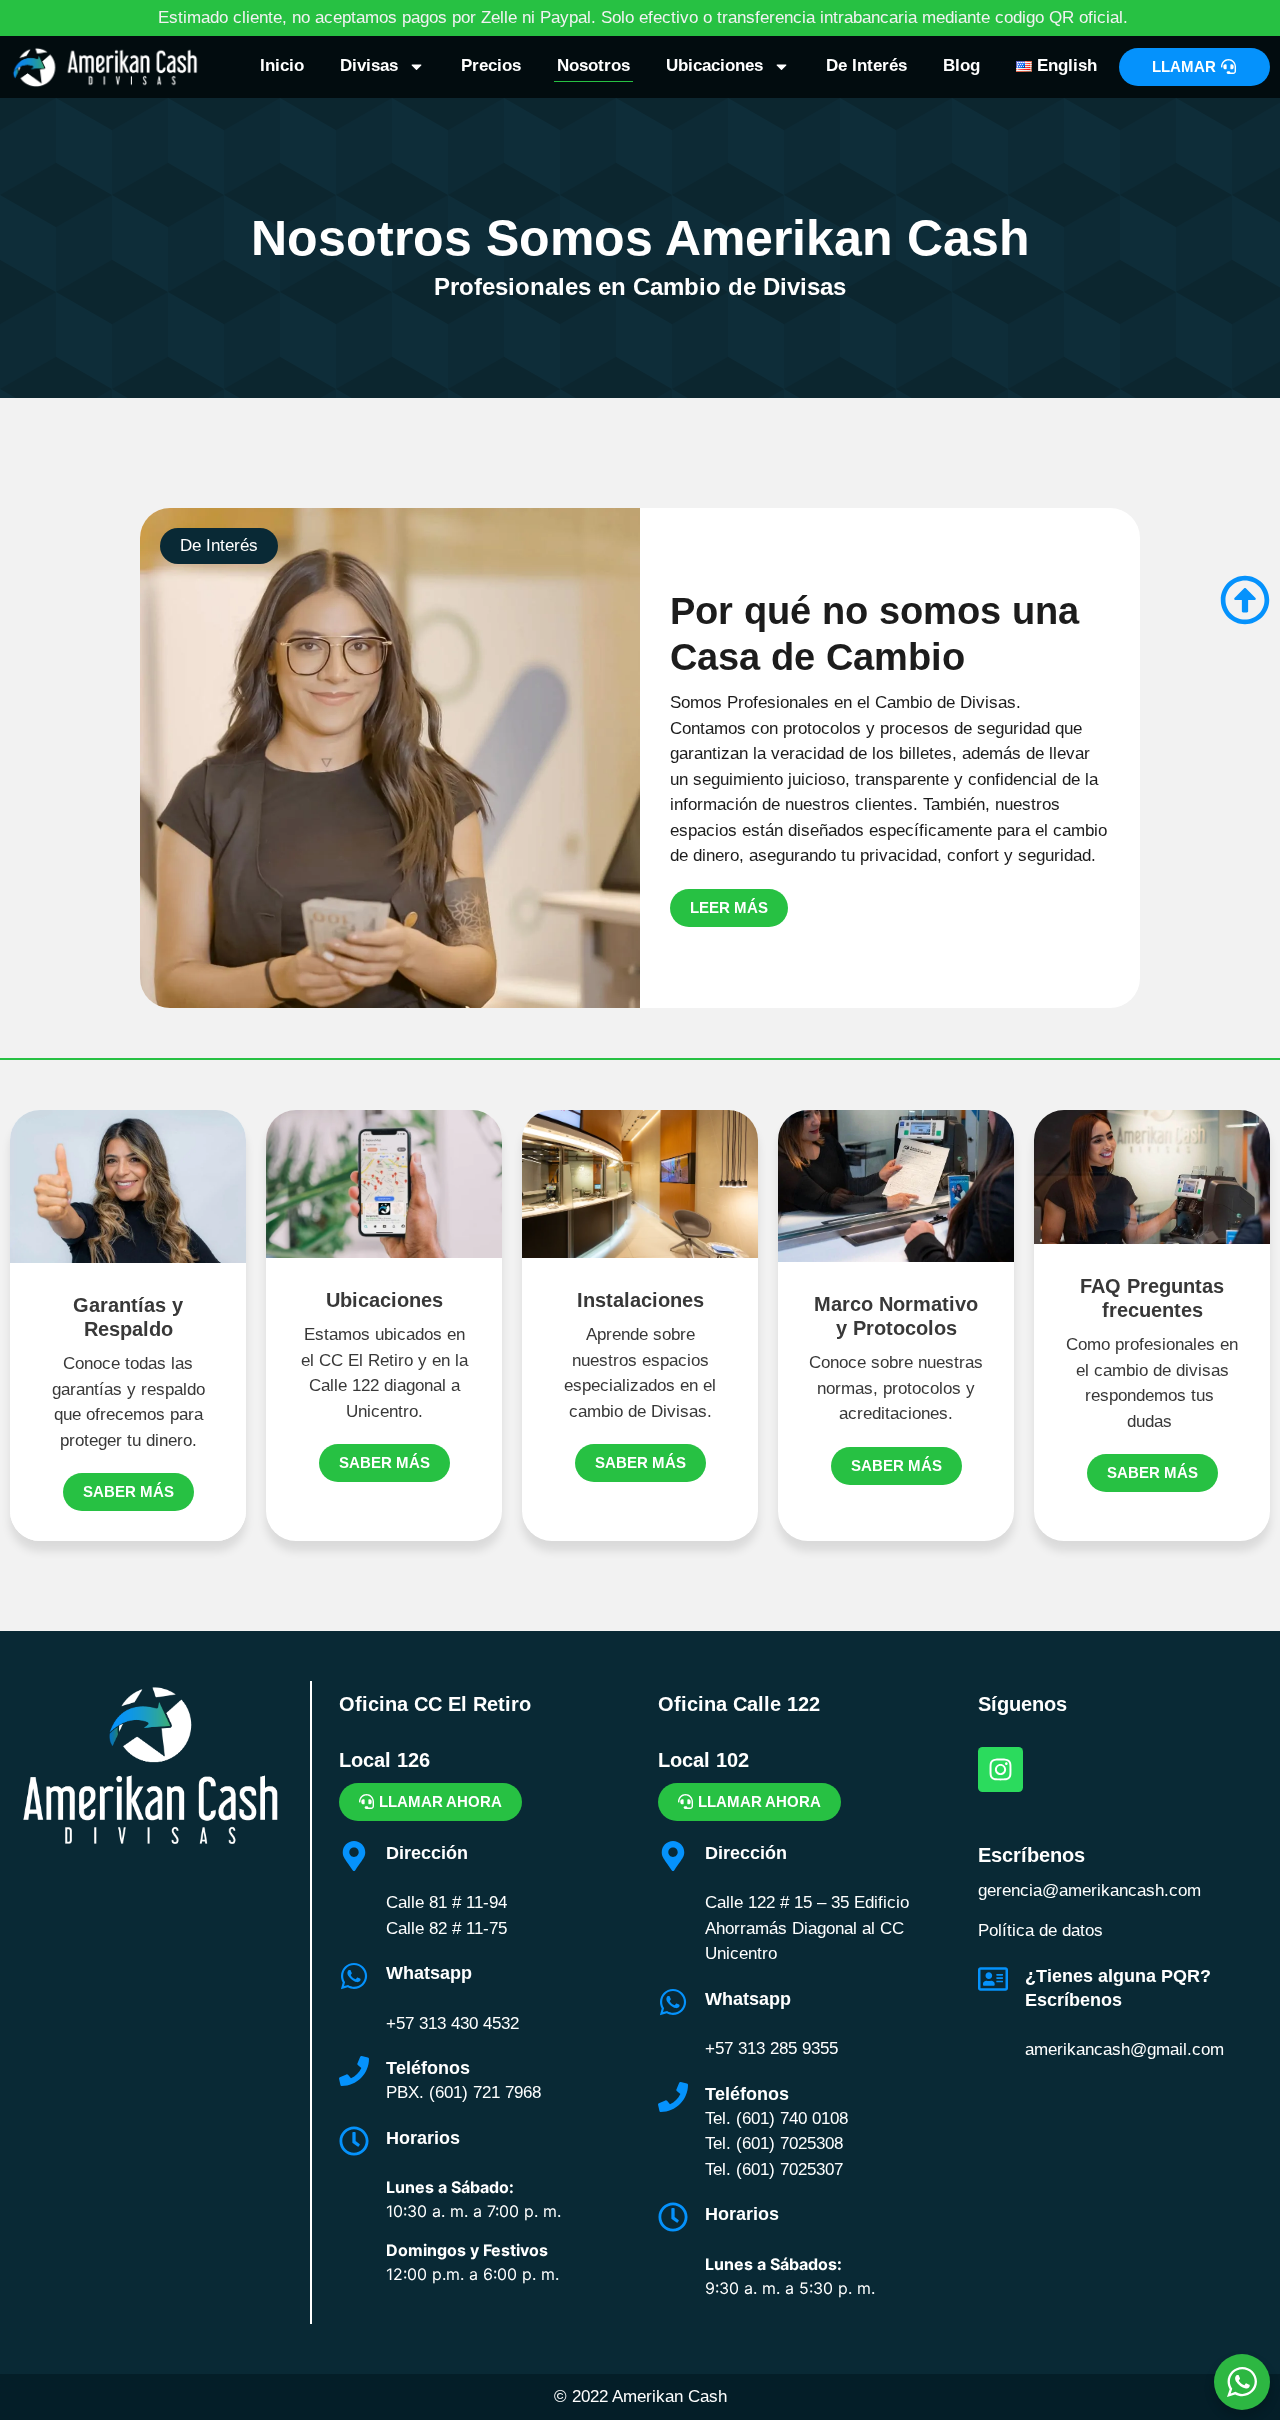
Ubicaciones (714, 65)
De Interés (866, 65)
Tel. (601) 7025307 (774, 2169)
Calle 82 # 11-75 (446, 1928)
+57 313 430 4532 (452, 2023)
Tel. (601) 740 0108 (776, 2118)
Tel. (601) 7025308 (774, 2143)
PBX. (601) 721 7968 (463, 2092)
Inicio (282, 65)
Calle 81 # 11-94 (446, 1902)
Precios (491, 65)
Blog (961, 65)
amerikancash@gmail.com (1124, 2049)
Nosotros (593, 65)
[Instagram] (1000, 1769)
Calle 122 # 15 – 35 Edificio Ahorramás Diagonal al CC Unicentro (807, 1928)
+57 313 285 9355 (771, 2048)
